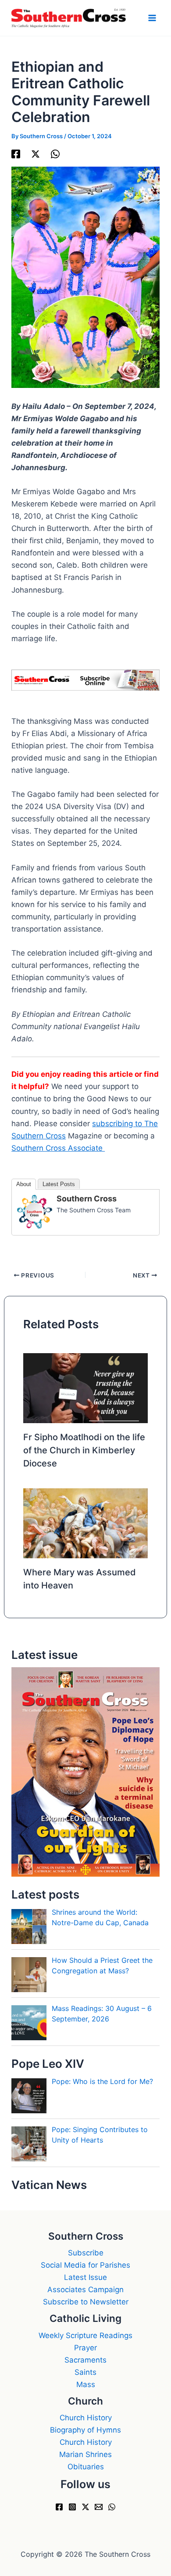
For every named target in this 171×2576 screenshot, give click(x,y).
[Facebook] (16, 153)
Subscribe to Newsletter (86, 2302)
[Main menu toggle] (153, 18)
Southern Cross (87, 1199)
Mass (86, 2384)
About (24, 1184)
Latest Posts (59, 1184)
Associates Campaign (85, 2290)
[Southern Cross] (35, 1211)
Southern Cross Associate (58, 1148)
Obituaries (86, 2467)
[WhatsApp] (55, 153)
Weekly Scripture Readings (85, 2335)
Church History (86, 2418)
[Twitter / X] (36, 153)
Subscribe (86, 2253)
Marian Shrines (85, 2454)
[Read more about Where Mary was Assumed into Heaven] (86, 1522)
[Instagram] (72, 2507)
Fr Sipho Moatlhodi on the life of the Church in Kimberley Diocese (84, 1450)
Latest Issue (85, 2277)
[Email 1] (99, 2507)
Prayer (85, 2348)
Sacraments (85, 2360)
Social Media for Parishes (85, 2265)
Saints (85, 2372)
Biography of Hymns (85, 2430)
